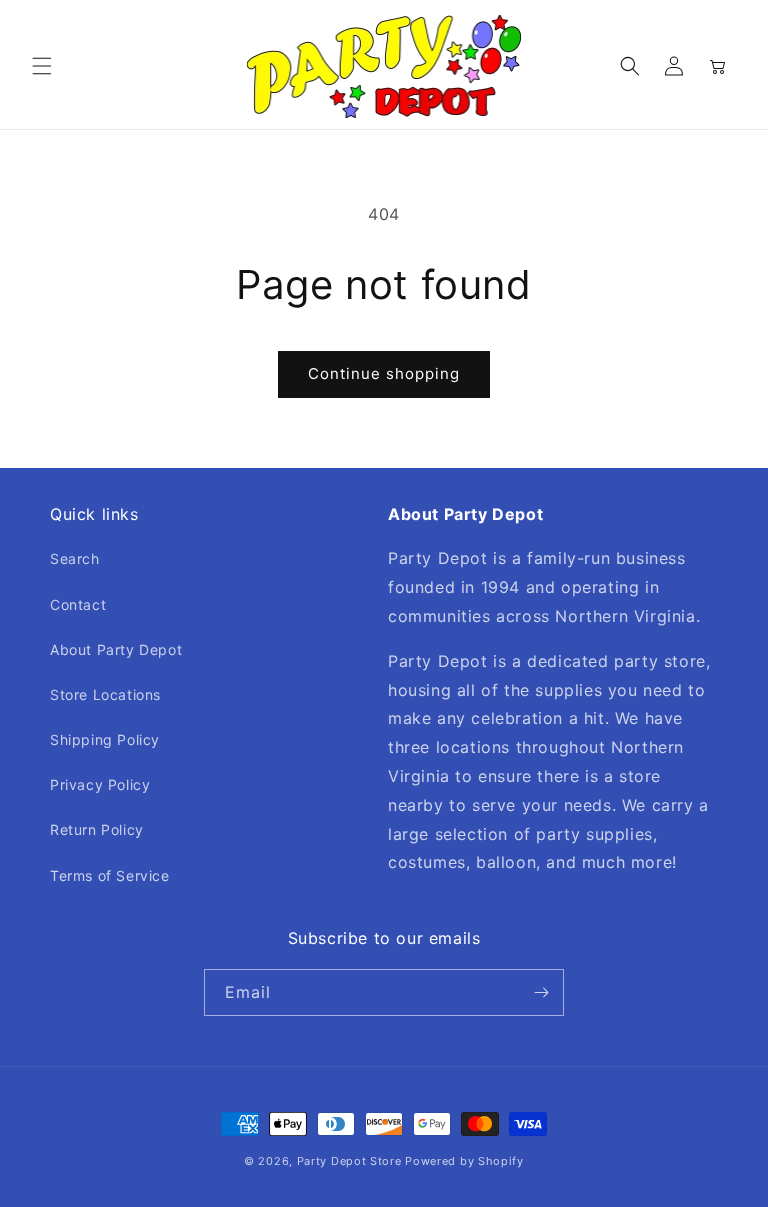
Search (75, 558)
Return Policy (97, 829)
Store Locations (105, 694)
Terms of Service (110, 875)
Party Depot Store (349, 1161)
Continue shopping (384, 373)
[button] (42, 66)
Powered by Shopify (464, 1161)
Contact (78, 604)
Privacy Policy (100, 784)
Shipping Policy (105, 739)
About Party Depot (116, 649)
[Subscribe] (541, 992)
